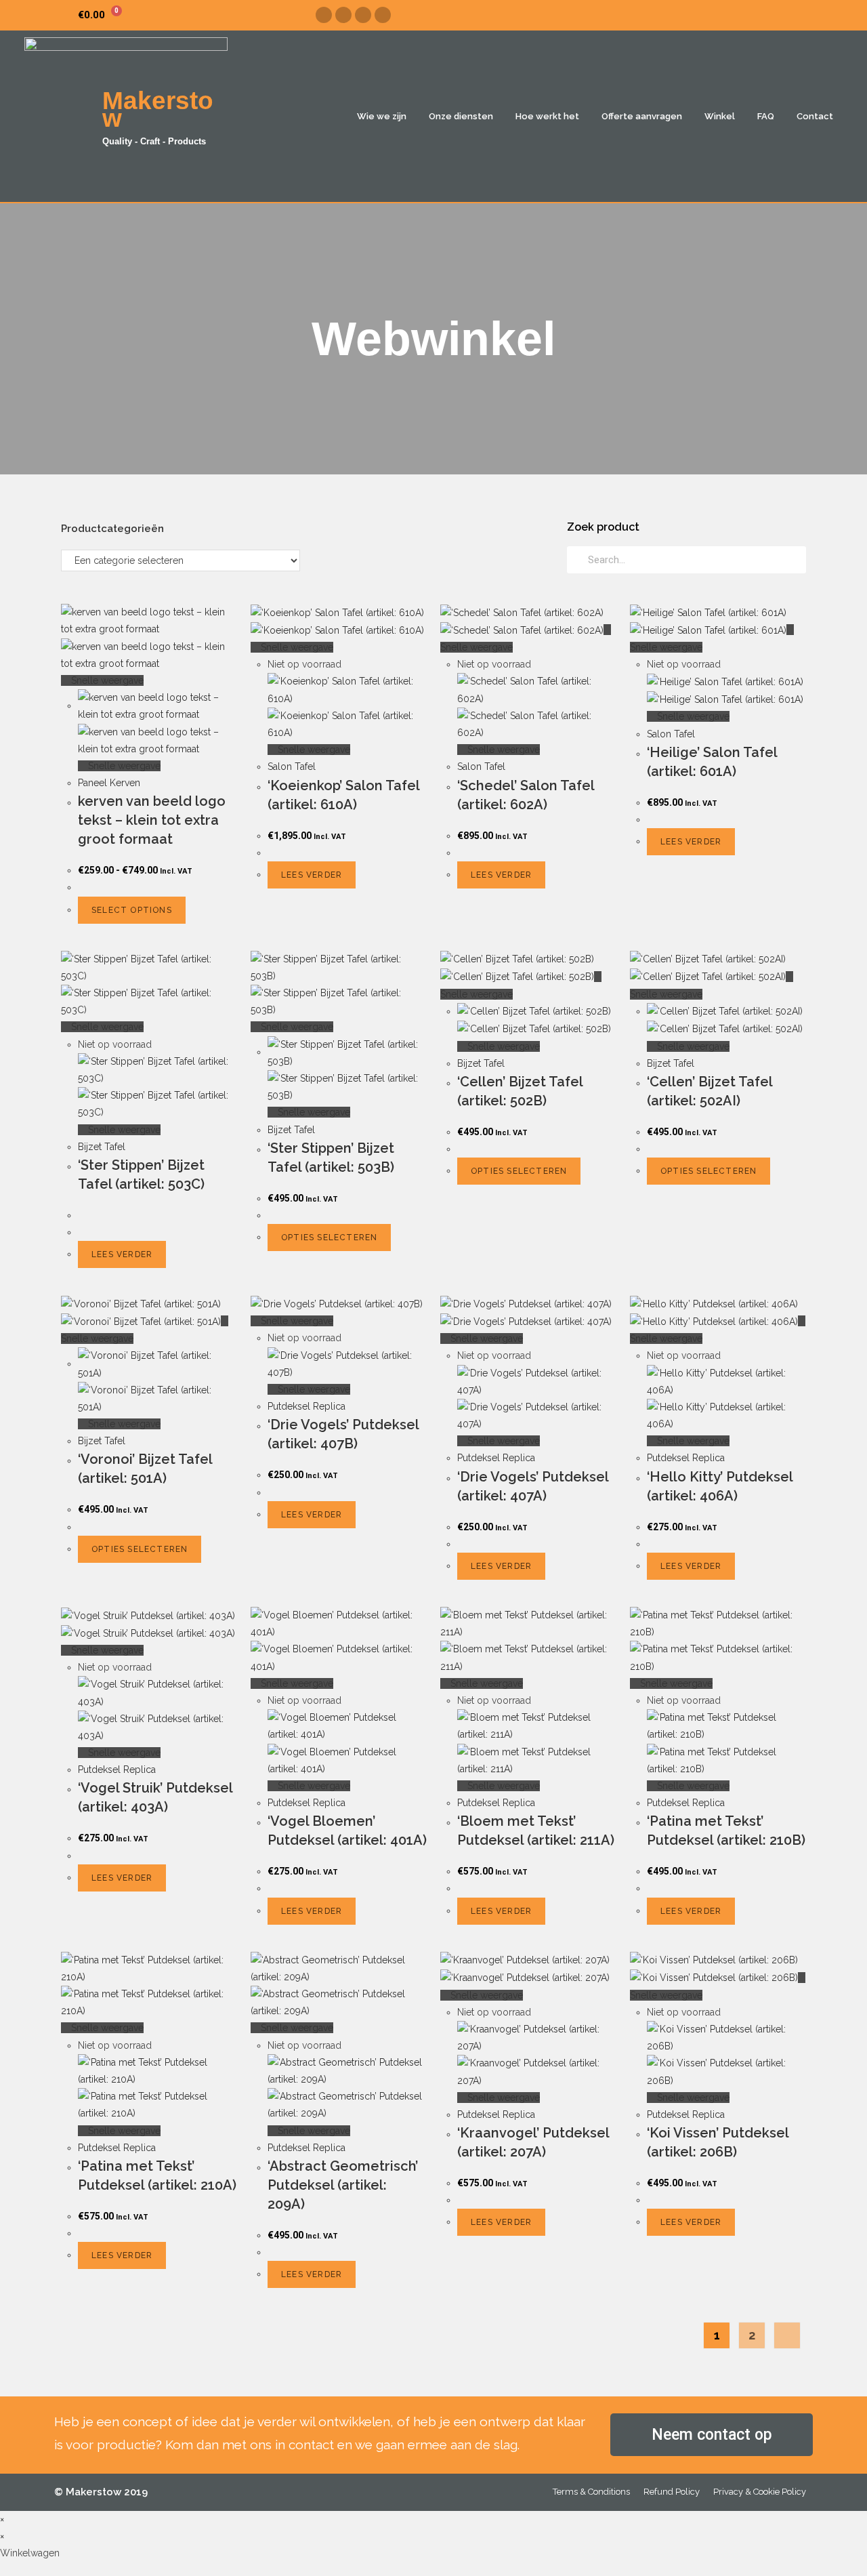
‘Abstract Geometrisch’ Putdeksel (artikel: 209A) (343, 2185)
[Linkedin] (383, 15)
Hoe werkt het (547, 116)
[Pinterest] (363, 15)
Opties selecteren (329, 1238)
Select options (132, 910)
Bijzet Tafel (102, 1147)
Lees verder (312, 875)
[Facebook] (324, 15)
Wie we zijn (382, 116)
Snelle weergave (106, 680)
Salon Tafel (292, 766)
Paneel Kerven (109, 783)
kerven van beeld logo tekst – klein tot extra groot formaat (152, 820)
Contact (815, 116)
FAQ (766, 116)
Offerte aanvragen (642, 116)
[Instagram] (343, 15)
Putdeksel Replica (306, 1406)
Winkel (720, 116)
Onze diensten (461, 116)
